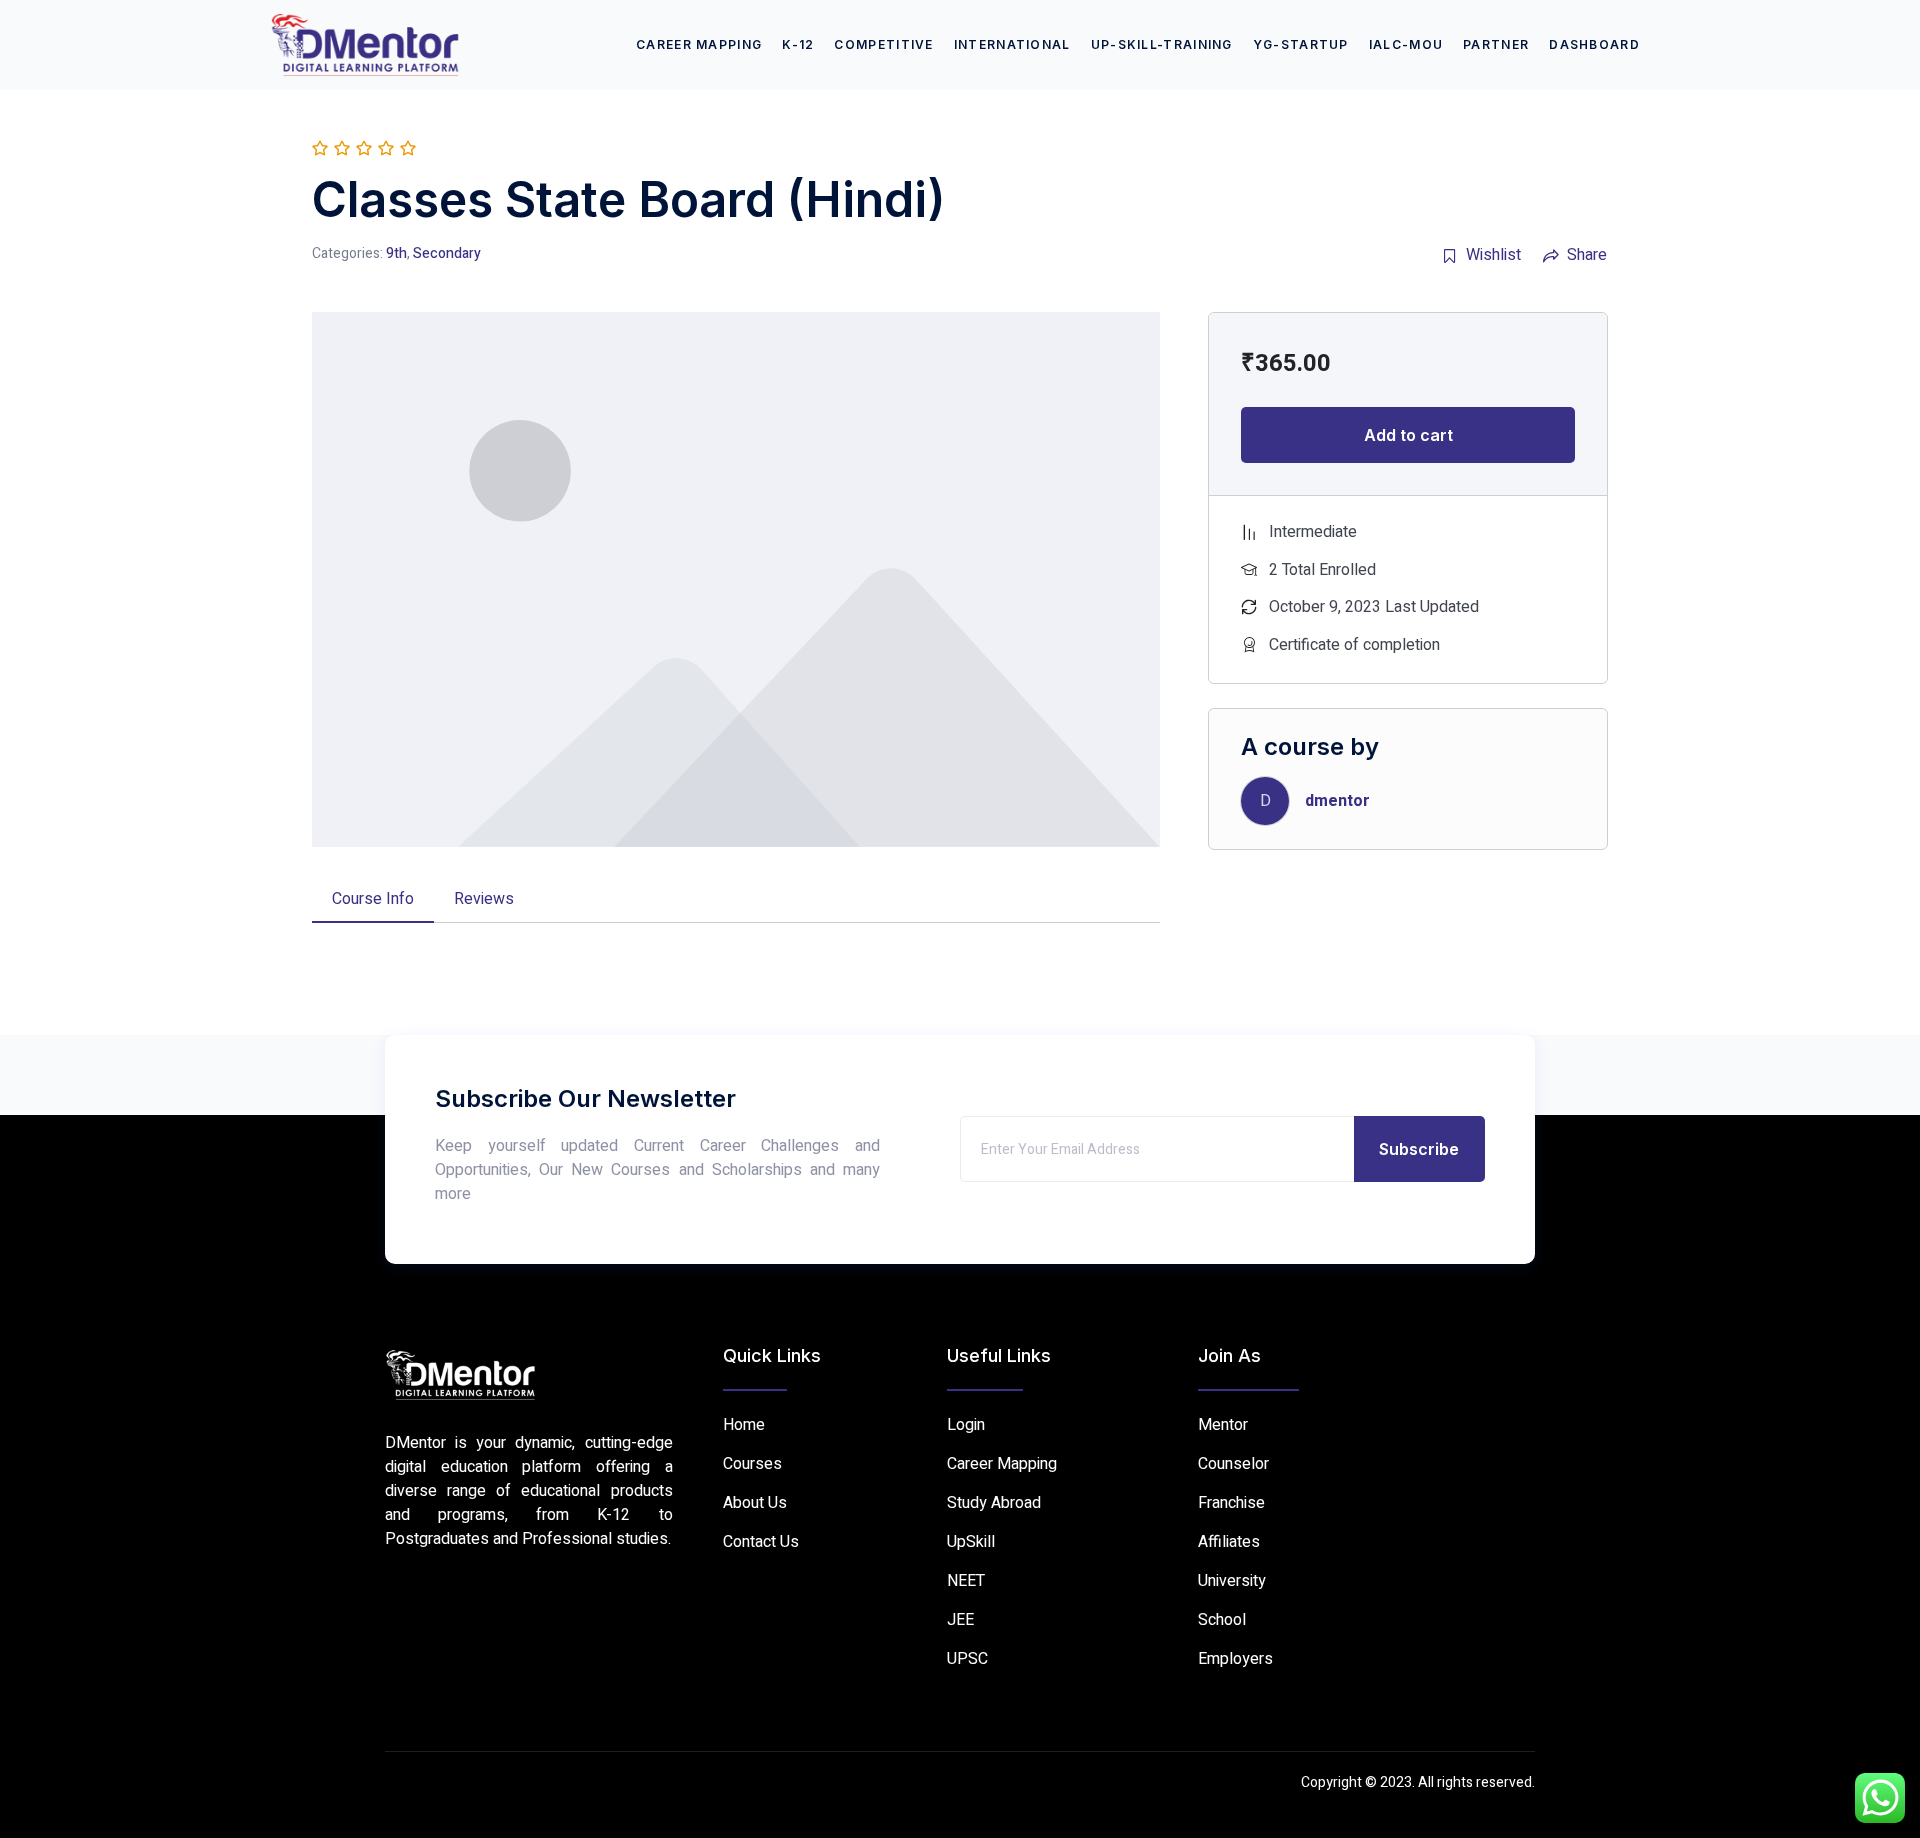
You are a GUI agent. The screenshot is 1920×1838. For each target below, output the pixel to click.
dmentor (1337, 801)
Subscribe (1419, 1149)
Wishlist (1493, 255)
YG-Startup (1301, 44)
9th (396, 253)
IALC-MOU (1406, 44)
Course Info (373, 899)
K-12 (798, 44)
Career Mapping (699, 44)
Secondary (447, 253)
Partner (1496, 44)
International (1012, 44)
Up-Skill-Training (1162, 44)
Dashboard (1594, 44)
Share (1587, 255)
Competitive (883, 44)
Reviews (484, 899)
